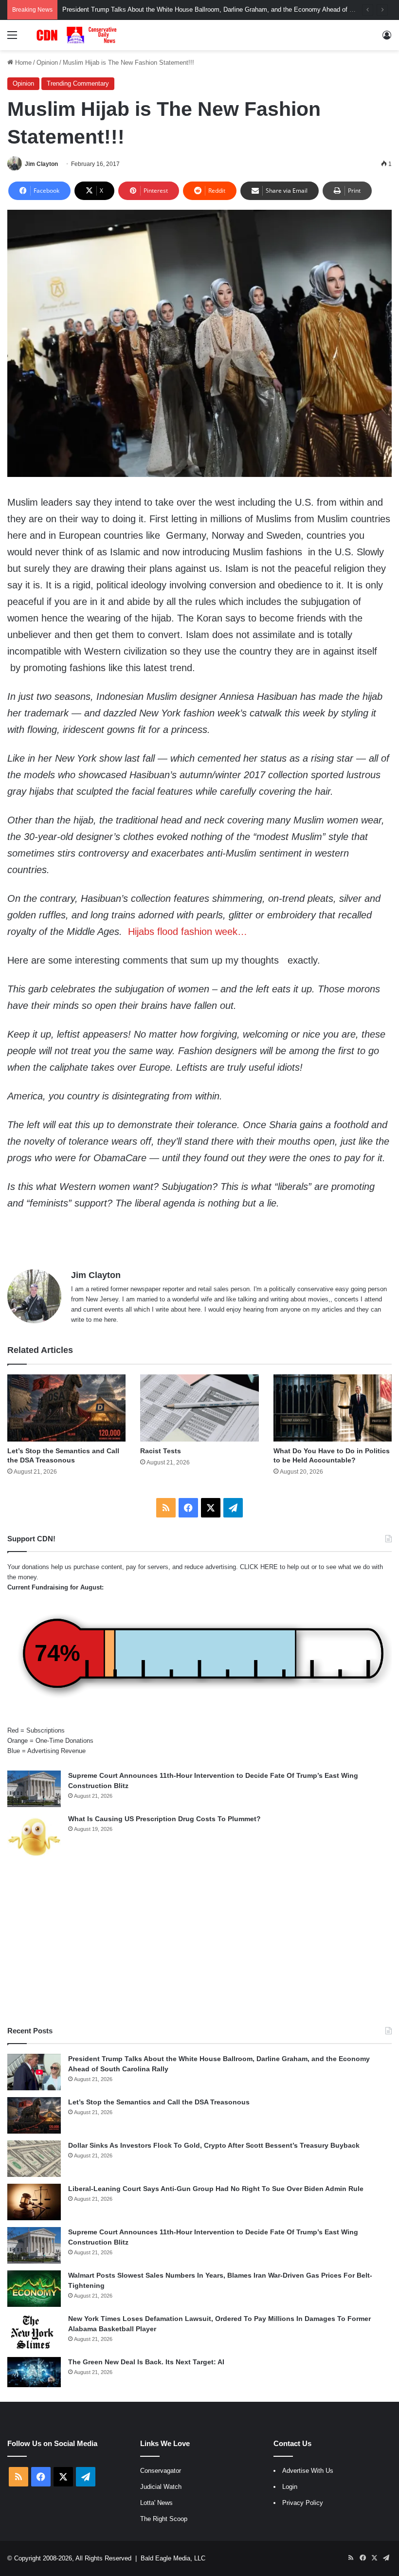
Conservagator (161, 2471)
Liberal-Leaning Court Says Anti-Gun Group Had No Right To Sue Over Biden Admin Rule (216, 2189)
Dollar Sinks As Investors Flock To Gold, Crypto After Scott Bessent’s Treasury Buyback (214, 2145)
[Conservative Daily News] (78, 35)
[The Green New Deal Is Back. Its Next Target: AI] (34, 2372)
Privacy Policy (303, 2503)
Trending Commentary (78, 83)
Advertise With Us (308, 2471)
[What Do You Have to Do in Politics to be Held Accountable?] (333, 1408)
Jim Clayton (41, 164)
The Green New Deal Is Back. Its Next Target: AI (146, 2362)
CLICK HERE (259, 1567)
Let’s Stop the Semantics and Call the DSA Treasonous (141, 9)
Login (290, 2487)
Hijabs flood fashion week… (188, 932)
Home (22, 63)
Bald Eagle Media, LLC (173, 2558)
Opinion (47, 63)
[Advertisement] (199, 1943)
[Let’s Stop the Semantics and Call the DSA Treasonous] (66, 1408)
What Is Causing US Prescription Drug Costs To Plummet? (164, 1819)
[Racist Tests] (199, 1408)
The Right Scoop (164, 2519)
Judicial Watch (161, 2487)
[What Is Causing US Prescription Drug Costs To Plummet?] (34, 1837)
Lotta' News (156, 2503)
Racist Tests (161, 1451)
